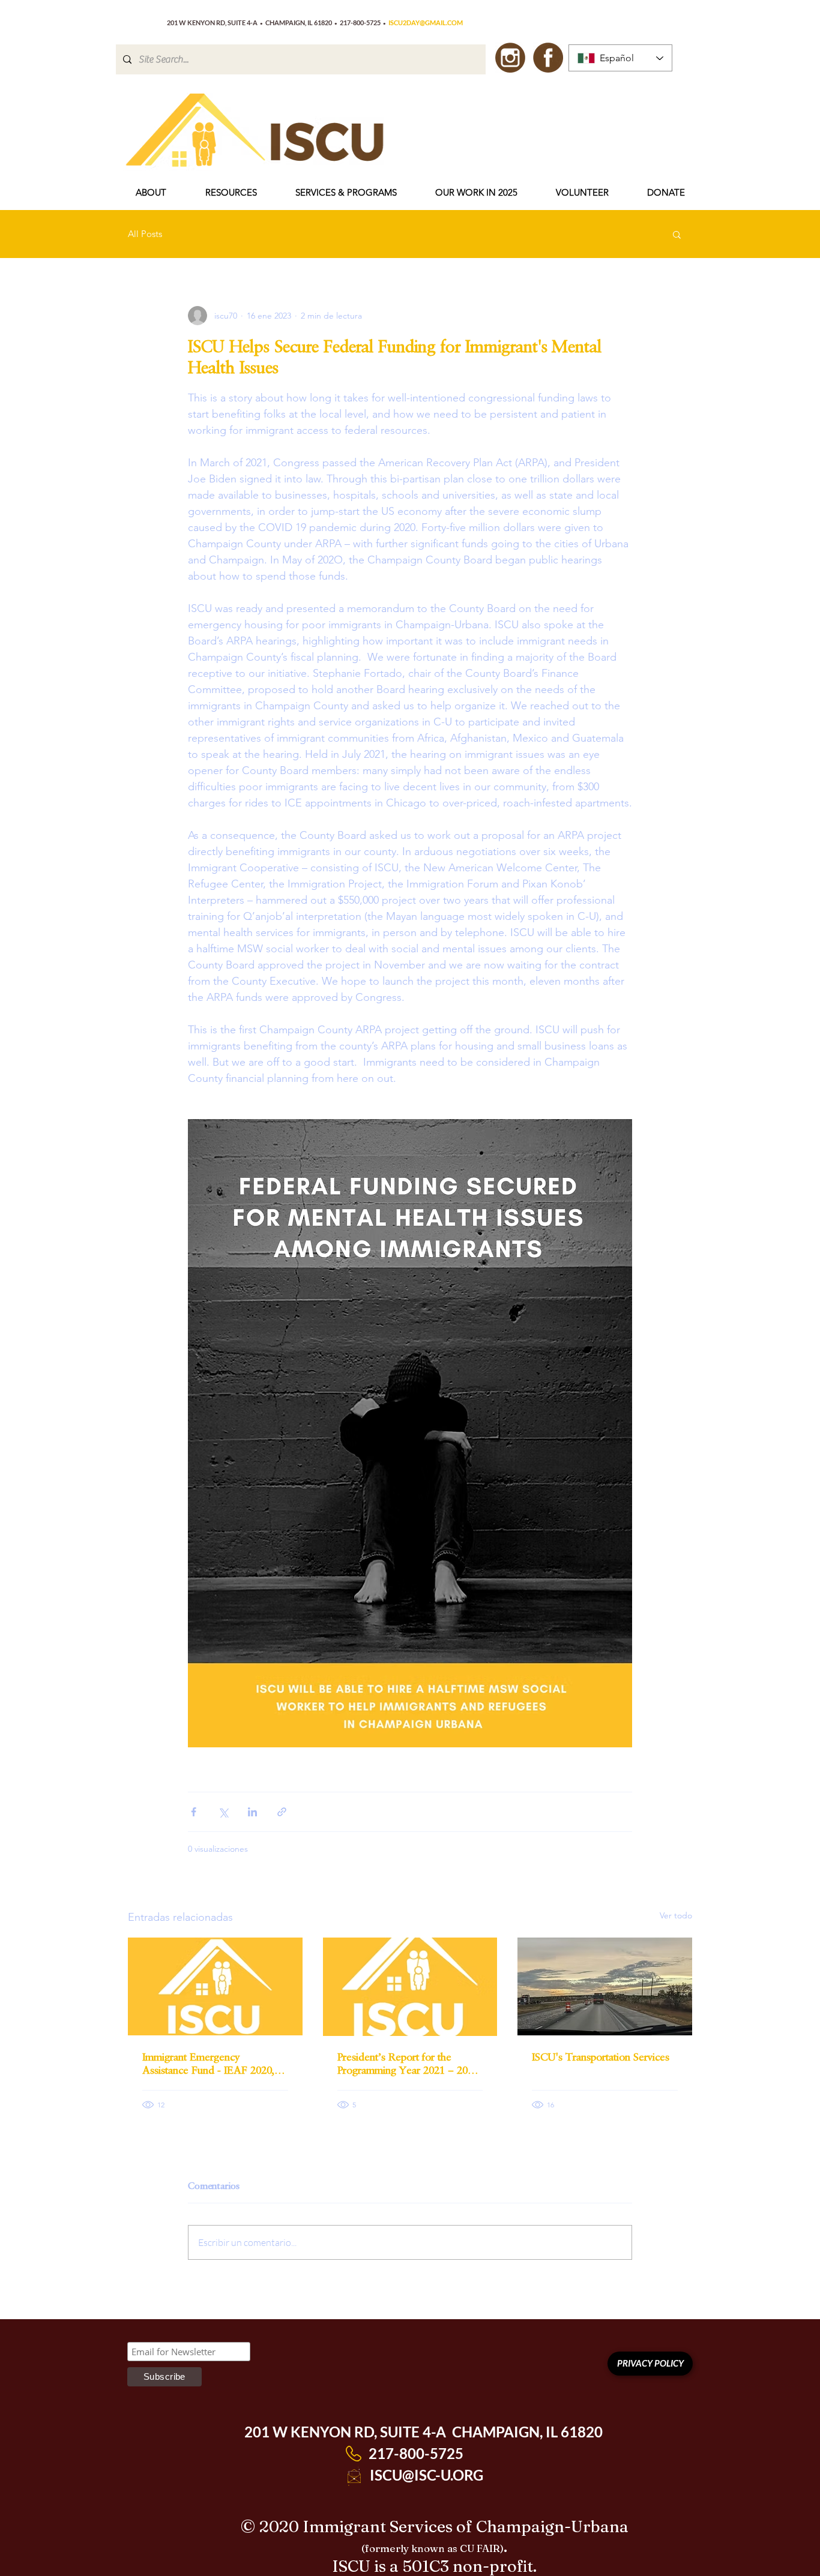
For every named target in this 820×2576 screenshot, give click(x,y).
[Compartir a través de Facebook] (194, 1812)
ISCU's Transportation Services (601, 2057)
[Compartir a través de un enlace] (282, 1812)
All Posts (145, 234)
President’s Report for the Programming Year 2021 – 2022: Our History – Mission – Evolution (409, 2064)
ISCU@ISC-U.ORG (427, 2475)
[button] (151, 193)
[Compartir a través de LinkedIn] (252, 1812)
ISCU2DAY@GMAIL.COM (426, 23)
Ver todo (676, 1915)
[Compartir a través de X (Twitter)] (223, 1812)
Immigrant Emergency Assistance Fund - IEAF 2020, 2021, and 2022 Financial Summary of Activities (208, 2064)
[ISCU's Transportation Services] (605, 1986)
